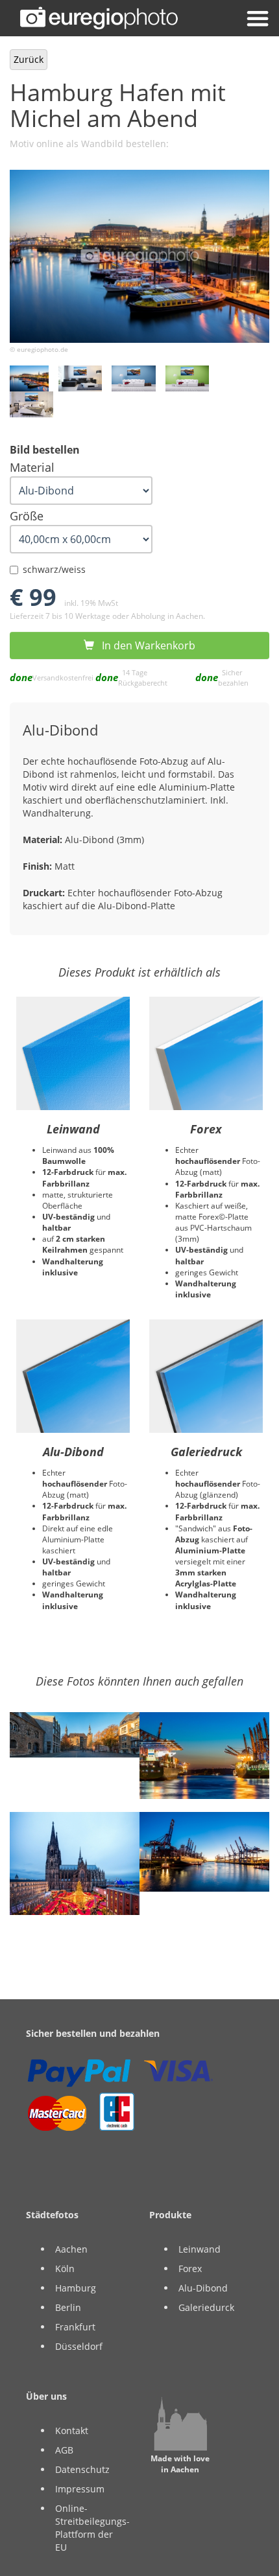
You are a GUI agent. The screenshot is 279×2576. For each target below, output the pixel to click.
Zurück (29, 59)
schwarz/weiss (54, 569)
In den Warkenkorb (145, 645)
